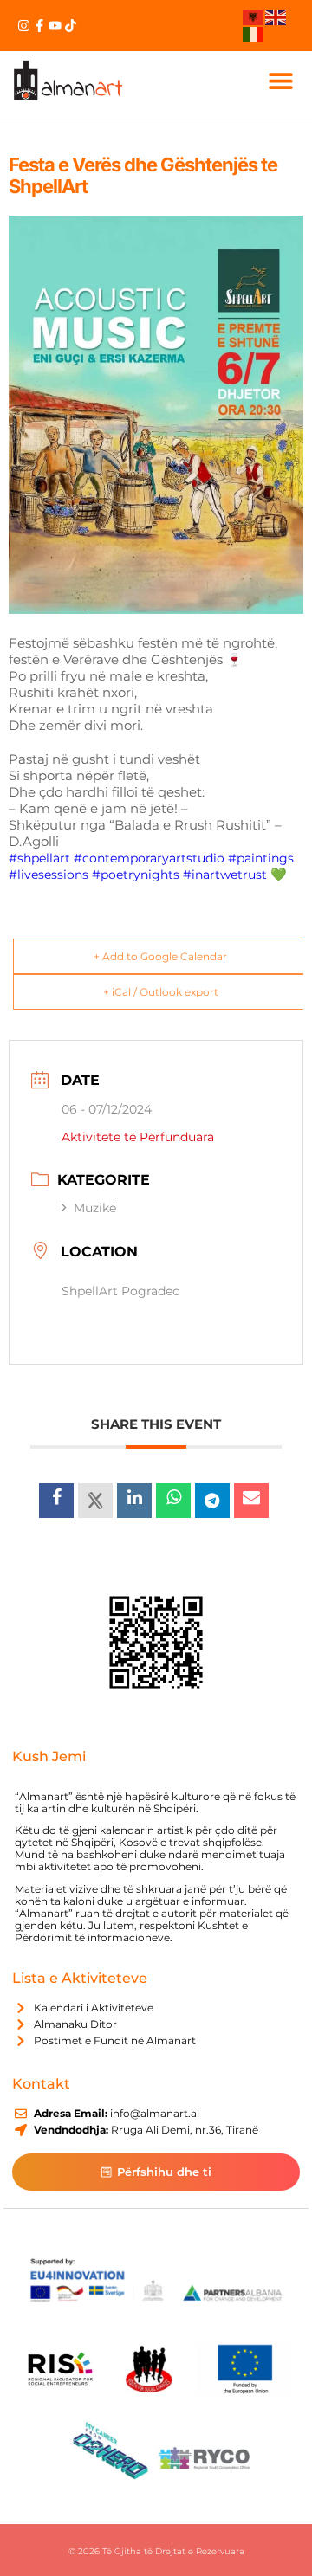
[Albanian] (254, 16)
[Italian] (254, 33)
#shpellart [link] (39, 858)
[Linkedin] (134, 1501)
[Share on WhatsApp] (173, 1501)
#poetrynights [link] (136, 875)
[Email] (251, 1501)
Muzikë (95, 1208)
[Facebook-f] (39, 26)
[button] (280, 80)
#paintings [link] (261, 858)
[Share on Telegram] (212, 1501)
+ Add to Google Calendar (160, 956)
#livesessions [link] (49, 875)
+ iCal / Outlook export (161, 992)
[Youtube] (55, 26)
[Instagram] (24, 26)
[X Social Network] (95, 1501)
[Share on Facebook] (56, 1501)
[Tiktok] (71, 26)
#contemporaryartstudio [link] (149, 858)
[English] (276, 16)
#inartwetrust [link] (225, 875)
